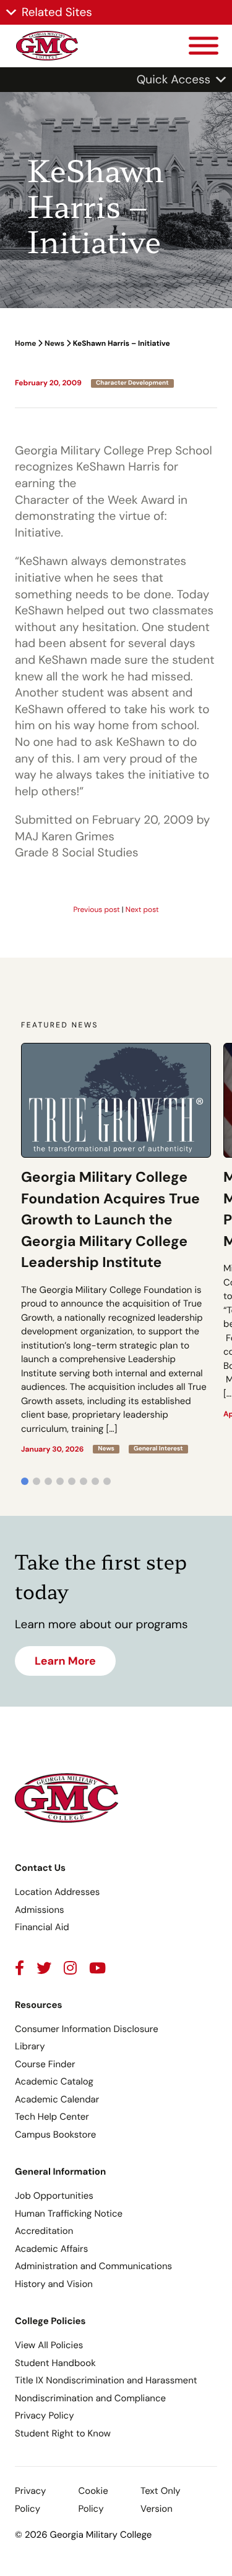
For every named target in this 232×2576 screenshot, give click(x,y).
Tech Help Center (52, 2117)
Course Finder (45, 2064)
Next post (142, 910)
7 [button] (95, 1481)
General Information (60, 2172)
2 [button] (37, 1481)
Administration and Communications (93, 2266)
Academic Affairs (51, 2249)
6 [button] (84, 1481)
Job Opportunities (54, 2196)
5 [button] (72, 1481)
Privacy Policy (44, 2415)
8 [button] (107, 1481)
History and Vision (54, 2284)
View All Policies (49, 2345)
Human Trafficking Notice (69, 2214)
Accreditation (44, 2231)
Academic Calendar (57, 2099)
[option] (116, 1248)
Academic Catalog (54, 2081)
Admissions (40, 1910)
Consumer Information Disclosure (87, 2029)
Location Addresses (57, 1892)
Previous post (96, 910)
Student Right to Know (63, 2433)
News (54, 343)
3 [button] (48, 1481)
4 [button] (60, 1481)
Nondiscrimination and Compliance (90, 2398)
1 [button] (25, 1481)
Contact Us (40, 1868)
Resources (39, 2005)
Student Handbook (55, 2363)
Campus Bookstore (55, 2135)
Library (30, 2046)
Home (25, 343)
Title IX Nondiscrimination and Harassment (106, 2380)
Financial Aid (42, 1927)
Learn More (65, 1661)
